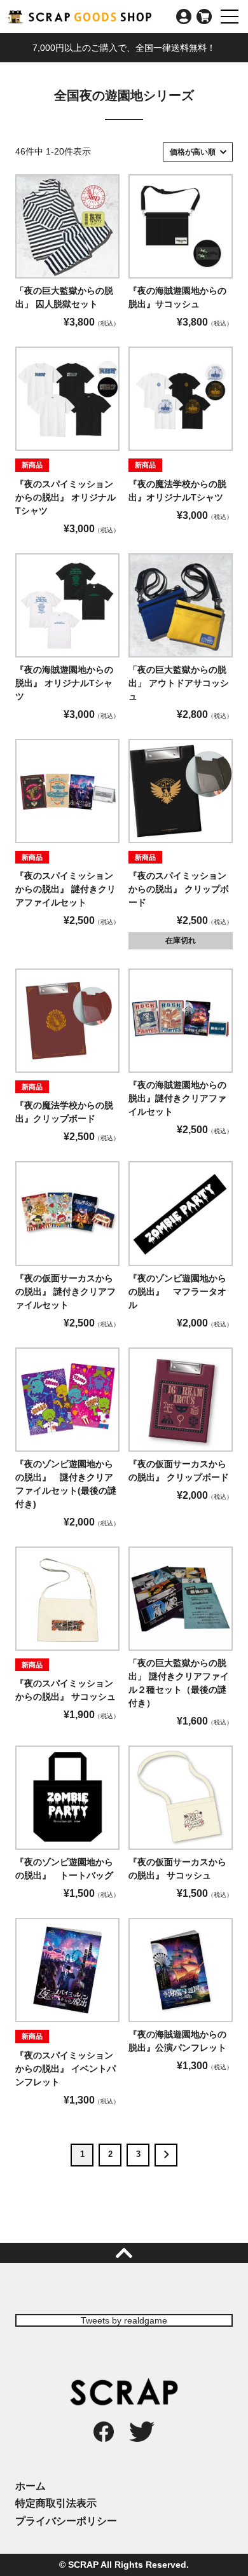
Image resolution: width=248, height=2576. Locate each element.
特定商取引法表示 (56, 2503)
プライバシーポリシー (66, 2521)
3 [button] (138, 2154)
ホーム (31, 2486)
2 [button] (110, 2154)
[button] (166, 2155)
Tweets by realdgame (124, 2320)
